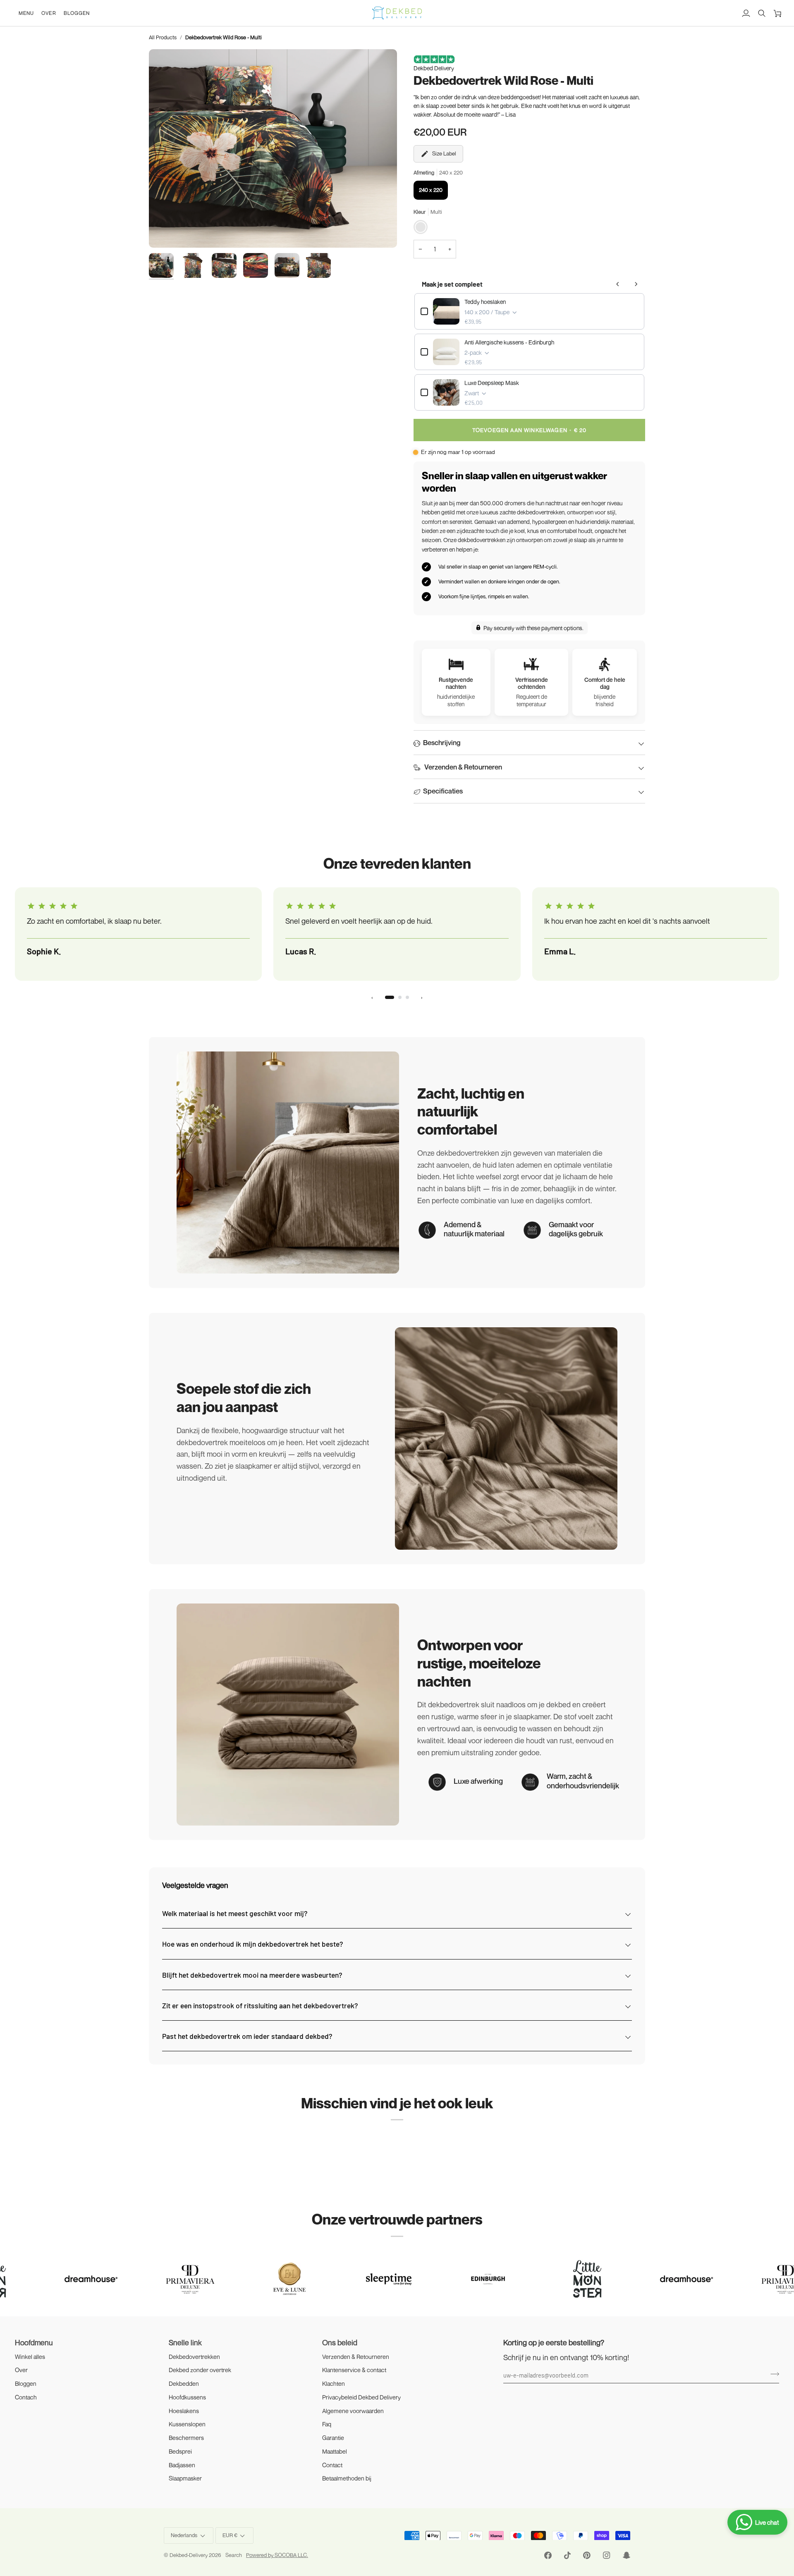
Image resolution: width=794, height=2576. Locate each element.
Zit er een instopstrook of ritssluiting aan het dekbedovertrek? (260, 2005)
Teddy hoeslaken (485, 302)
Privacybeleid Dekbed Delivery (361, 2397)
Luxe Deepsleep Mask (492, 383)
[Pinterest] (587, 2555)
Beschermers (186, 2438)
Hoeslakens (184, 2411)
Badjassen (182, 2465)
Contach (26, 2397)
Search (234, 2555)
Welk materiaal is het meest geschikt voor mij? (235, 1913)
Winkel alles (30, 2357)
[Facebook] (548, 2555)
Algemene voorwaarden (353, 2411)
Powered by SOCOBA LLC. (277, 2555)
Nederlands (184, 2535)
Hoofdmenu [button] (34, 2342)
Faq (327, 2424)
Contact (332, 2465)
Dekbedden (184, 2384)
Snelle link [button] (185, 2342)
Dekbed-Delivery (189, 2555)
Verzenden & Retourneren (463, 767)
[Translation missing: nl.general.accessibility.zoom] (164, 232)
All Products (163, 37)
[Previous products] (618, 284)
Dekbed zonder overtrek (200, 2370)
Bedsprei (180, 2451)
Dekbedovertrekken (194, 2357)
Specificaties (443, 791)
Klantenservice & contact (354, 2370)
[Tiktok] (567, 2555)
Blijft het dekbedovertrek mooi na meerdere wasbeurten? (252, 1975)
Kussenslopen (187, 2424)
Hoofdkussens (187, 2397)
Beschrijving (442, 742)
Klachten (334, 2384)
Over (21, 2370)
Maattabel (335, 2451)
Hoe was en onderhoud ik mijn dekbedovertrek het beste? (252, 1944)
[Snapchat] (627, 2555)
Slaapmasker (185, 2478)
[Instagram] (607, 2555)
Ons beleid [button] (340, 2342)
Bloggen (26, 2384)
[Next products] (636, 284)
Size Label (444, 153)
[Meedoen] (772, 2374)
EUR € (230, 2535)
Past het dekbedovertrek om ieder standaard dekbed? (247, 2036)
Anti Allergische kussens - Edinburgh (509, 342)
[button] (26, 13)
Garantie (333, 2438)
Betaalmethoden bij (347, 2478)
